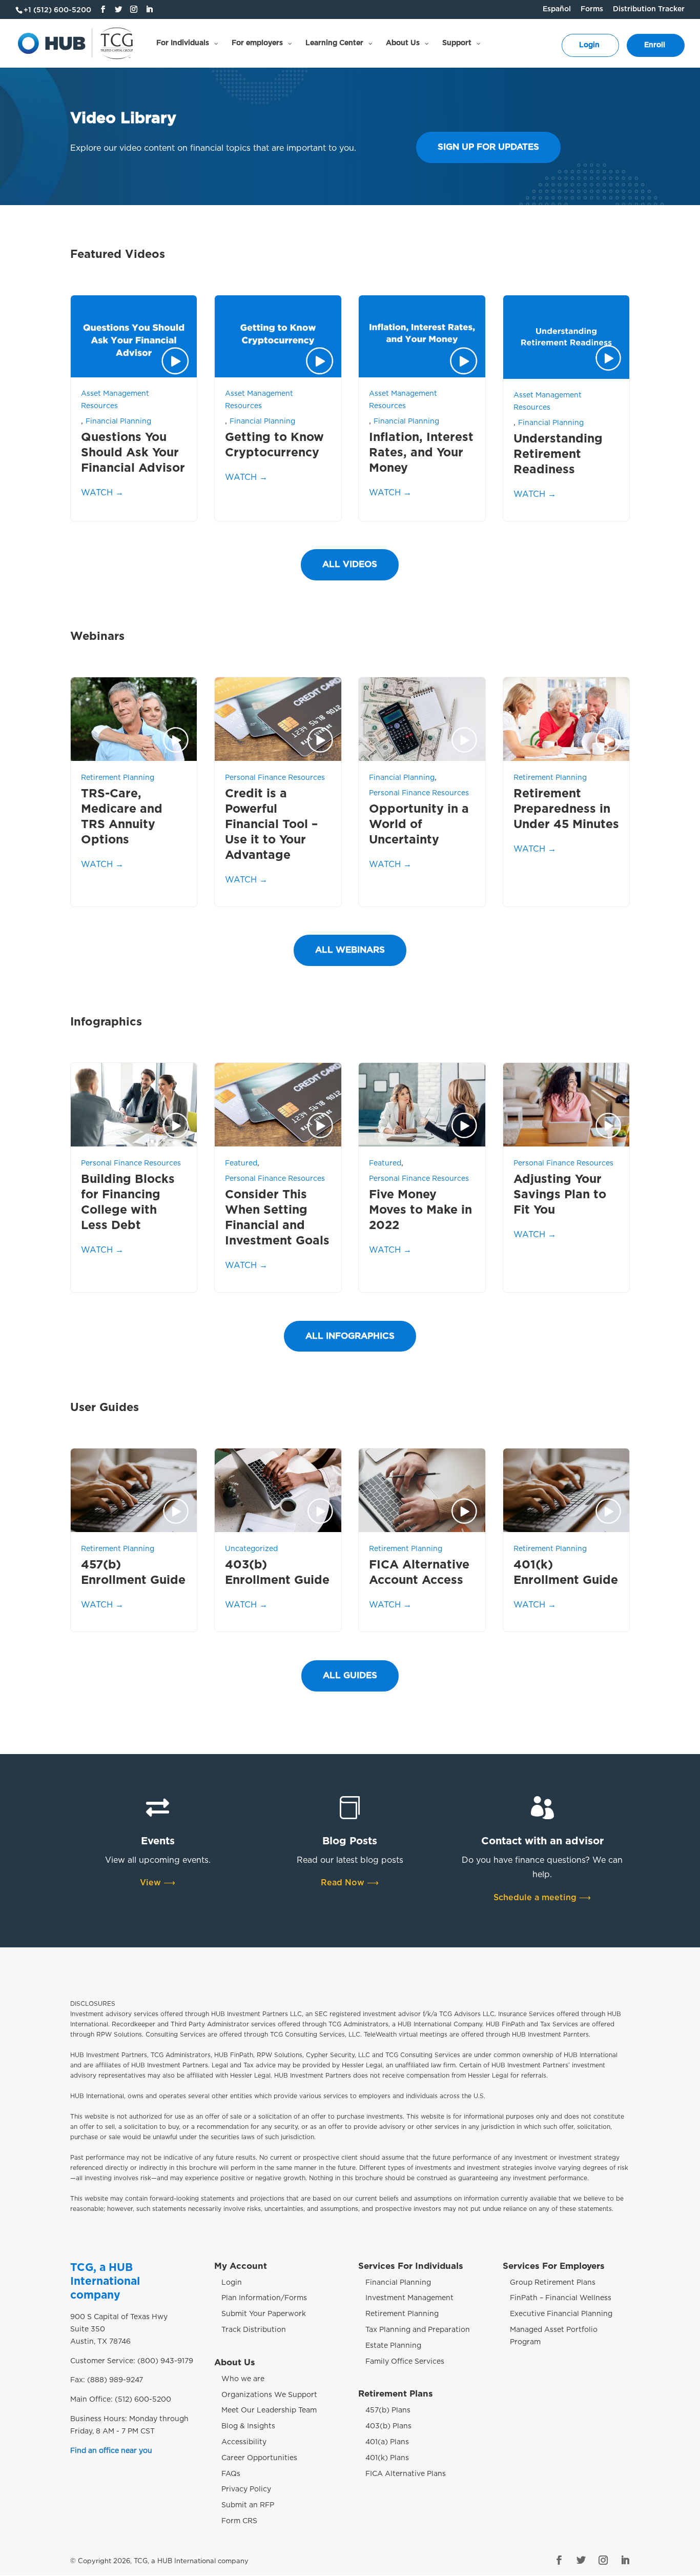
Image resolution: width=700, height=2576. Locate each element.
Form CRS (239, 2521)
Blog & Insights (248, 2426)
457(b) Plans (388, 2410)
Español (557, 9)
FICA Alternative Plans (406, 2473)
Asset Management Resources (115, 400)
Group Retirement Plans (553, 2283)
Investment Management (409, 2298)
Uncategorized (251, 1549)
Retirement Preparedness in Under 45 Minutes (566, 809)
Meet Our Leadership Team (269, 2410)
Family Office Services (405, 2362)
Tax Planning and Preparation (418, 2330)
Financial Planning (118, 421)
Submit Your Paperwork (264, 2314)
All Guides (350, 1675)
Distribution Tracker (649, 9)
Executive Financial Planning (561, 2314)
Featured (241, 1163)
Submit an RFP (248, 2505)
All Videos (350, 564)
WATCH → (102, 493)
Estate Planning (393, 2346)
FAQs (231, 2473)
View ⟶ (158, 1883)
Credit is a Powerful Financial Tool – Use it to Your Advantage (271, 825)
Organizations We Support (269, 2394)
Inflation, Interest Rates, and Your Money (421, 453)
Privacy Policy (246, 2489)
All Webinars (350, 950)
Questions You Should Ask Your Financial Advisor (133, 453)
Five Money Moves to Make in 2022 (420, 1210)
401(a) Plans (387, 2442)
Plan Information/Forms (264, 2298)
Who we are (243, 2379)
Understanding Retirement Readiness (558, 455)
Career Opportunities (259, 2458)
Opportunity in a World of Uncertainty (419, 825)
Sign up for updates (488, 147)
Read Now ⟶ (350, 1883)
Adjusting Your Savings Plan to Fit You (560, 1195)
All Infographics (350, 1336)
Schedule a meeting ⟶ (542, 1898)
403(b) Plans (388, 2426)
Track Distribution (254, 2330)
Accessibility (244, 2442)
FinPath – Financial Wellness (561, 2298)
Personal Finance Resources (275, 778)
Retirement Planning (118, 778)
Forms (592, 9)
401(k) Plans (387, 2458)
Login (232, 2283)
